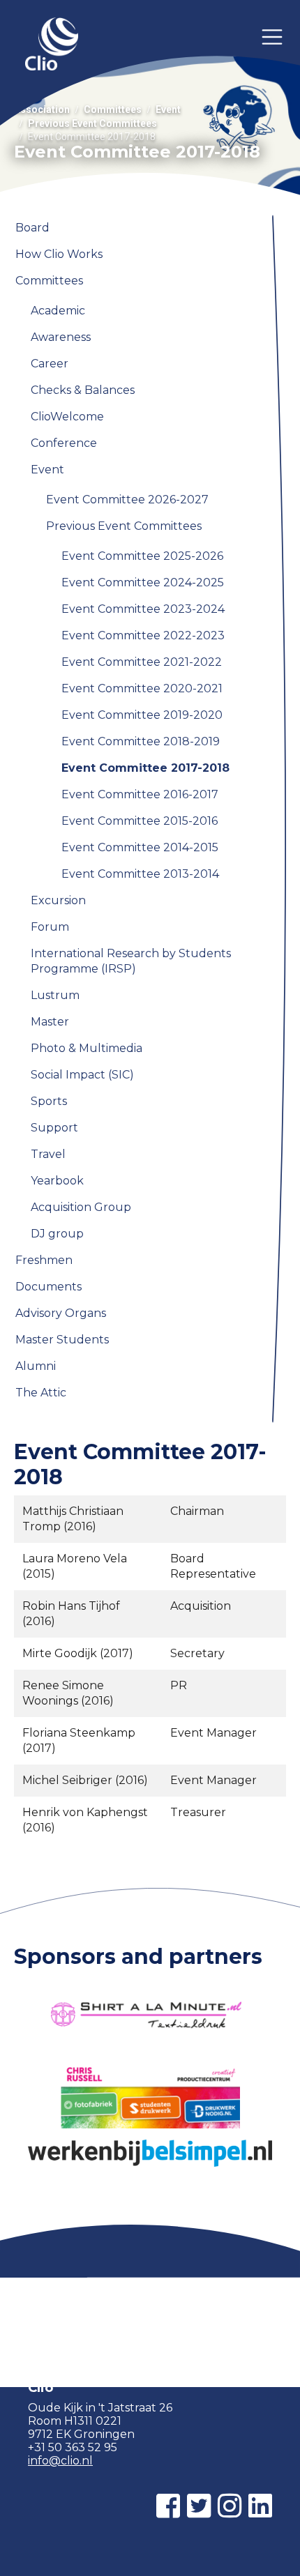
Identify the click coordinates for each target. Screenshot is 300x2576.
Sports (49, 1101)
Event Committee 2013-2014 (140, 874)
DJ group (57, 1234)
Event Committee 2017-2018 (145, 768)
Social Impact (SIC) (82, 1075)
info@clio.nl (60, 2461)
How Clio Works (59, 254)
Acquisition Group (81, 1207)
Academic (58, 311)
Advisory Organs (61, 1313)
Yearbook (57, 1181)
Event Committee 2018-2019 (141, 741)
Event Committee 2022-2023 (143, 635)
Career (50, 364)
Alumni (36, 1366)
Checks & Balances (83, 390)
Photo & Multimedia (87, 1048)
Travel (48, 1154)
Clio (52, 45)
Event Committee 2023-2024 (143, 609)
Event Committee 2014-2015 (140, 847)
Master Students (62, 1340)
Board (32, 228)
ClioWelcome (67, 417)
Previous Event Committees (92, 123)
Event (168, 109)
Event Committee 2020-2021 (142, 688)
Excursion (58, 900)
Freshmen (44, 1260)
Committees (113, 109)
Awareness (61, 337)
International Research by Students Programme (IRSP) (131, 961)
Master (50, 1022)
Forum (50, 927)
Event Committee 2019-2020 (142, 715)
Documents (48, 1287)
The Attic (41, 1393)
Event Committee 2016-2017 (140, 794)
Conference (64, 443)
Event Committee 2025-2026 (142, 556)
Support (54, 1128)
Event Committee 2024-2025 (143, 582)
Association (42, 109)
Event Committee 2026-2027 (127, 500)
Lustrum (55, 995)
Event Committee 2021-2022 (142, 662)
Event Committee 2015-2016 (140, 821)
